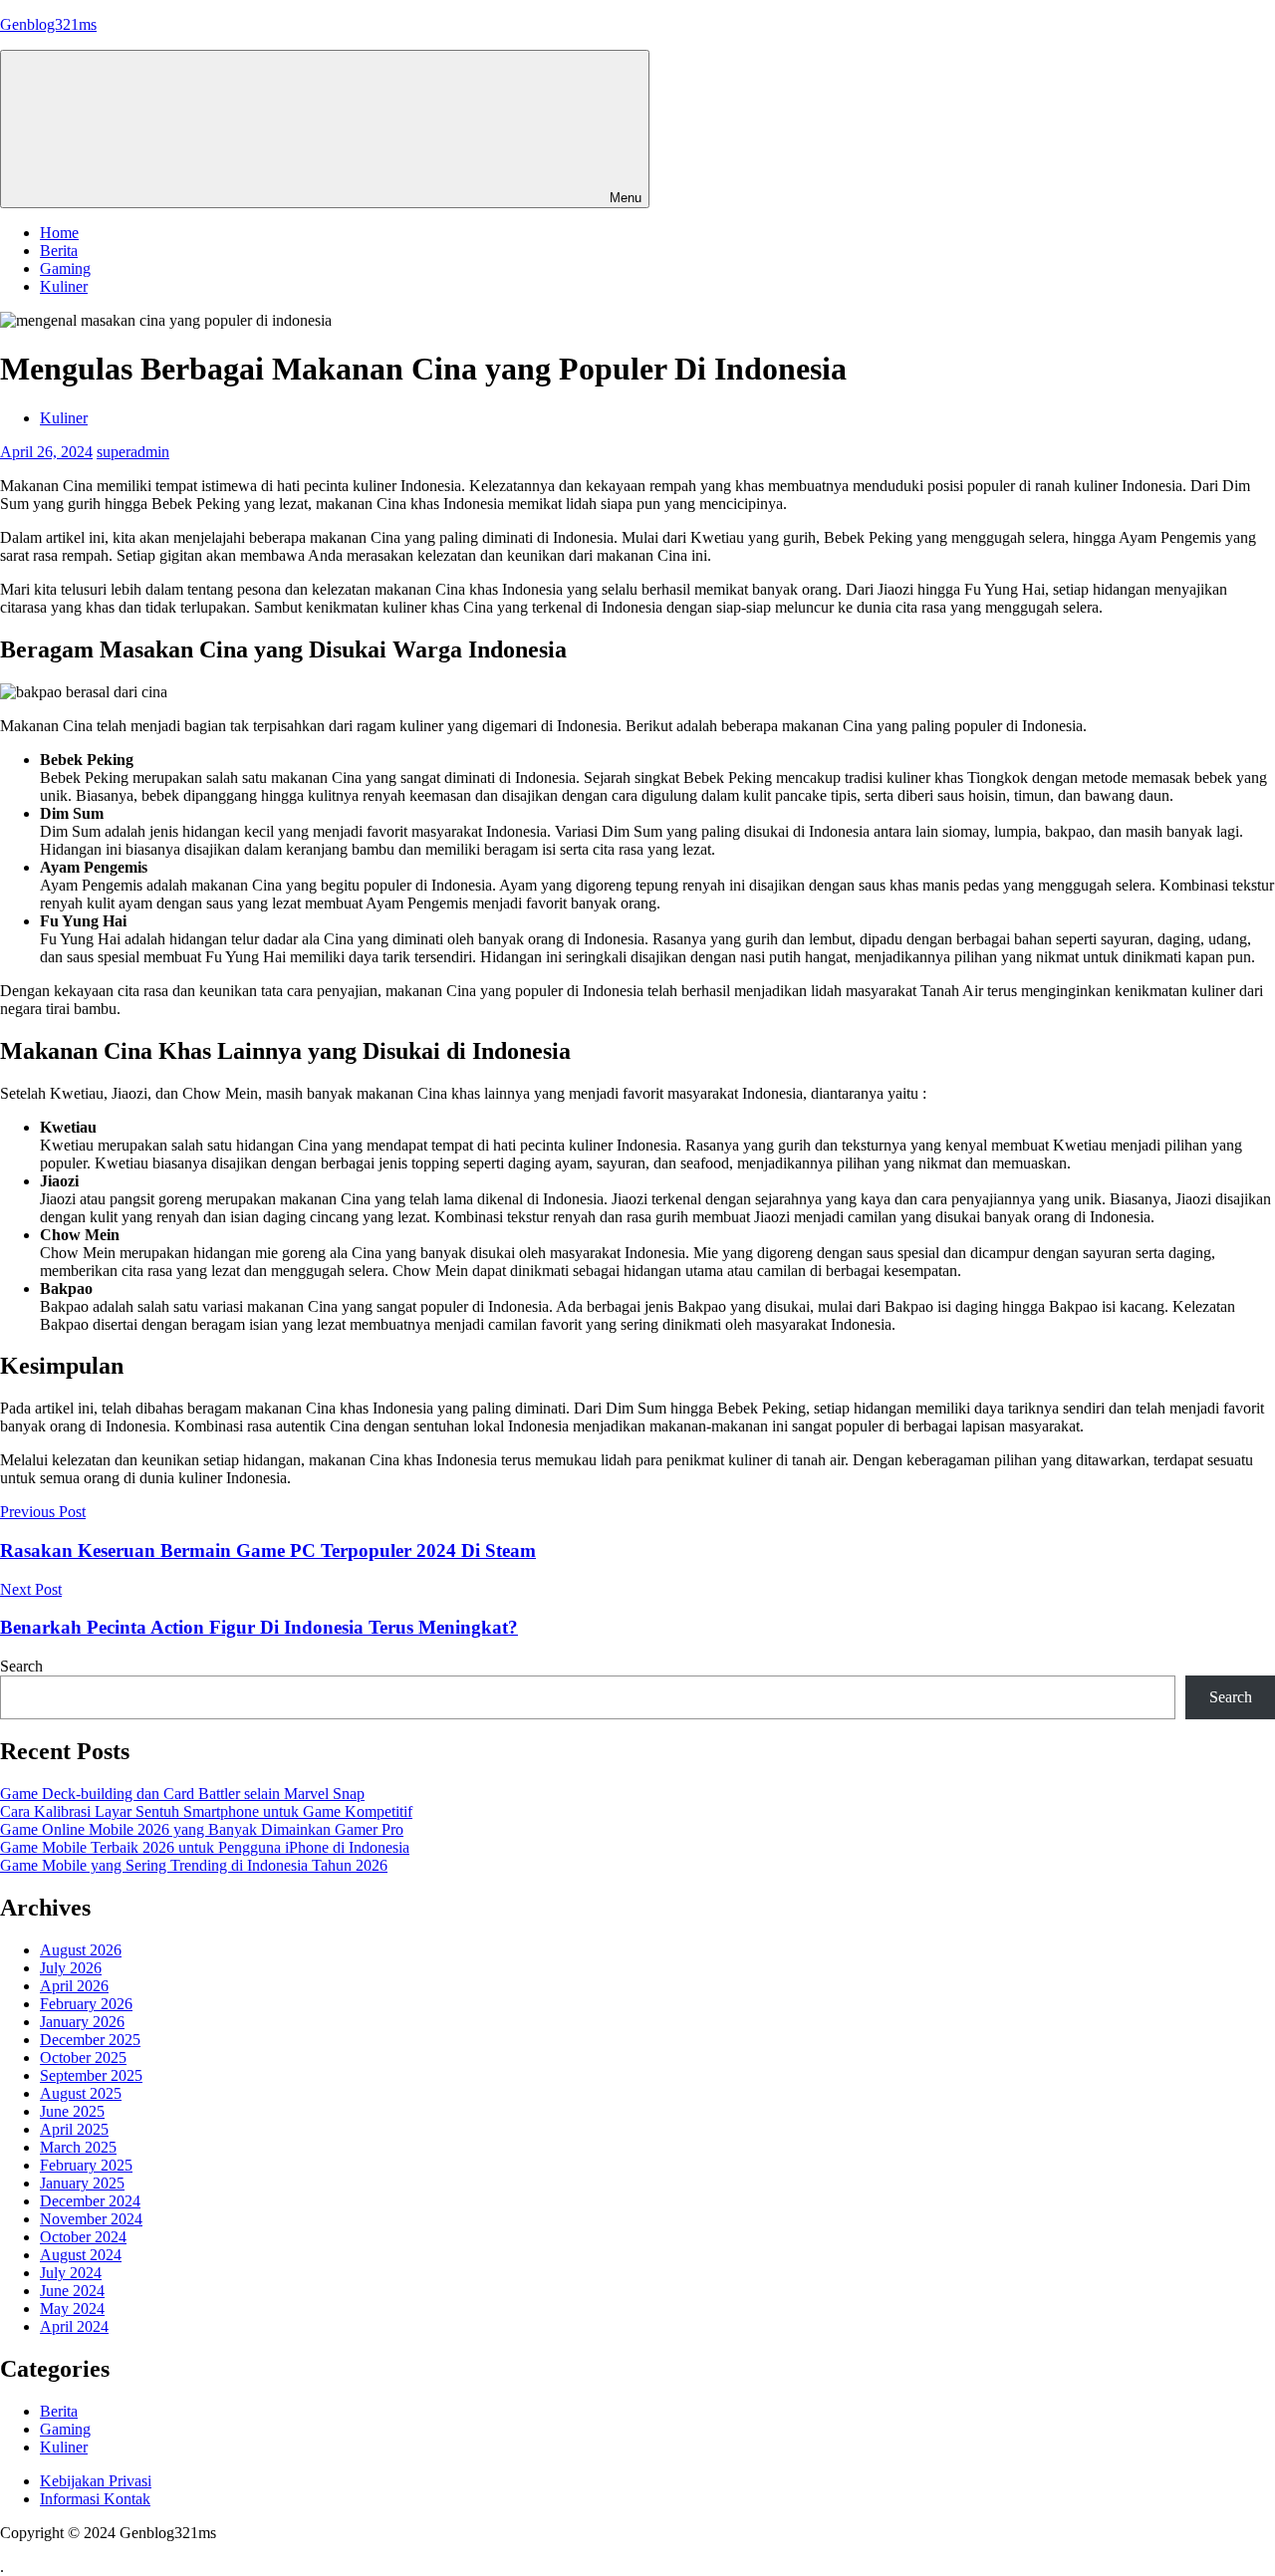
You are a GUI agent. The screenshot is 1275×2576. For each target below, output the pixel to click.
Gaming (65, 268)
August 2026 (81, 1950)
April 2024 (74, 2326)
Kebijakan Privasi (96, 2481)
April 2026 (74, 1986)
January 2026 (82, 2022)
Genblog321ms (48, 24)
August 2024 (81, 2255)
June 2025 (72, 2111)
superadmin (133, 452)
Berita (59, 251)
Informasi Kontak (95, 2499)
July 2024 (71, 2273)
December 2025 (90, 2040)
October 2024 (83, 2237)
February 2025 (86, 2165)
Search (21, 1666)
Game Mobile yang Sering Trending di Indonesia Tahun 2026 (194, 1865)
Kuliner (64, 286)
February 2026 (86, 2004)
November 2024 (91, 2219)
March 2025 (78, 2147)
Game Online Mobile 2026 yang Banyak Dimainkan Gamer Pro (202, 1829)
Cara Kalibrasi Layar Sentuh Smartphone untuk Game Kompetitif (206, 1811)
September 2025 (91, 2075)
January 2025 (82, 2183)
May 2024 (72, 2309)
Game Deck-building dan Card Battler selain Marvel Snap (182, 1794)
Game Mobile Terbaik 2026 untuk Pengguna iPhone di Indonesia (205, 1847)
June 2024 (72, 2291)
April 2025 (74, 2129)
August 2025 (81, 2093)
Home (59, 233)
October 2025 (83, 2058)
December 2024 (90, 2201)
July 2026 (71, 1968)
